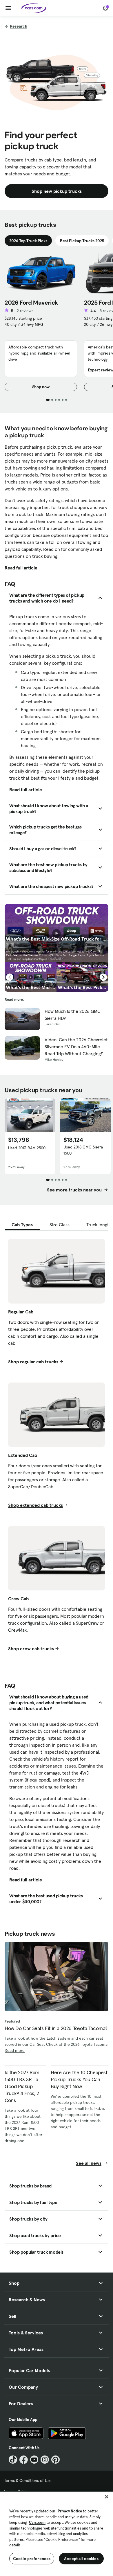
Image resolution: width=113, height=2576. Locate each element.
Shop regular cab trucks (33, 1362)
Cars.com (37, 2522)
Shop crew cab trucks (31, 1649)
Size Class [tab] (60, 1225)
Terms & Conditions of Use (28, 2480)
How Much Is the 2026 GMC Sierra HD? (73, 1015)
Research (19, 26)
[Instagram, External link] (45, 2460)
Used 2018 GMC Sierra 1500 (83, 1150)
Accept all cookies (81, 2559)
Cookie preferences (32, 2559)
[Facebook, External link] (24, 2460)
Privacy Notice (70, 2511)
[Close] (107, 2497)
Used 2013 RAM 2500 (27, 1148)
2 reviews (25, 311)
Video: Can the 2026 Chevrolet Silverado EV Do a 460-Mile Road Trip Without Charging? (76, 1047)
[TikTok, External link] (13, 2460)
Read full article (21, 568)
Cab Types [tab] (22, 1225)
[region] (57, 2533)
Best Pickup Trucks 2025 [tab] (82, 241)
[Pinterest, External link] (55, 2460)
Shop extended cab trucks (35, 1505)
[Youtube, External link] (34, 2460)
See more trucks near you (75, 1190)
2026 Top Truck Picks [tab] (28, 241)
